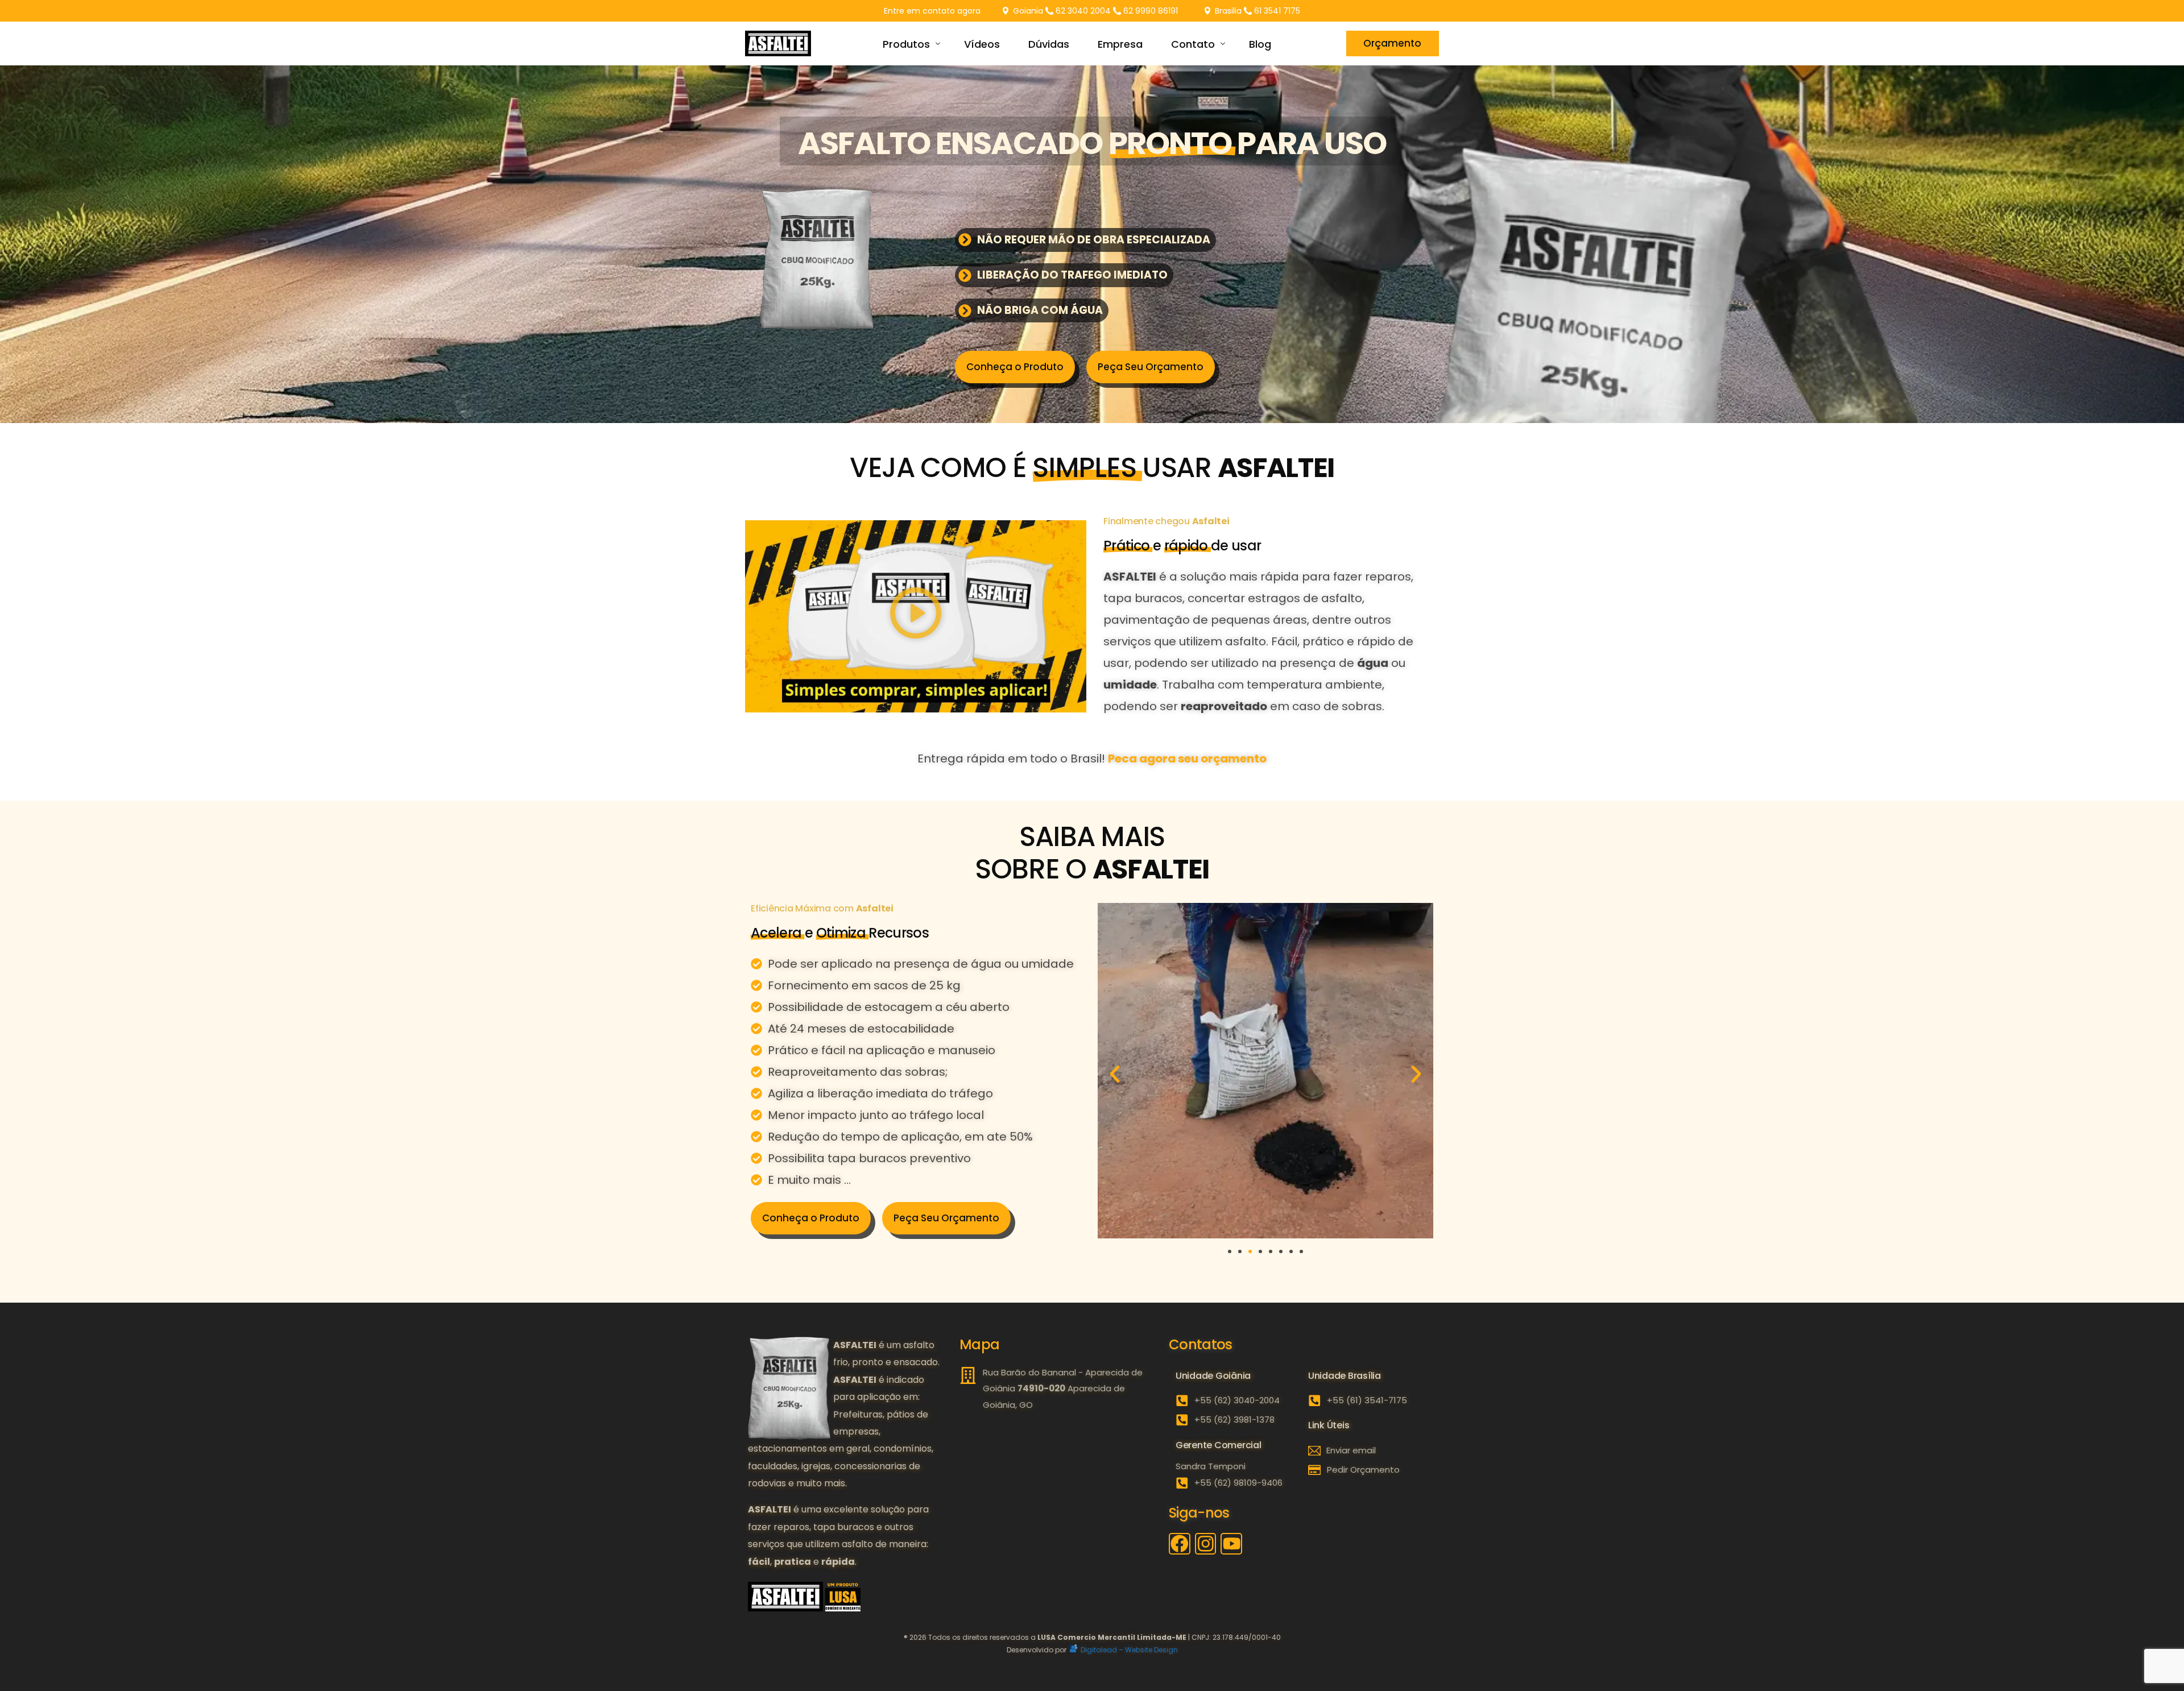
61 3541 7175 (1277, 11)
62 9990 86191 (1151, 11)
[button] (916, 616)
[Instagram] (1206, 1544)
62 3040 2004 (1083, 11)
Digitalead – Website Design (1128, 1650)
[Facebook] (1180, 1544)
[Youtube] (1231, 1544)
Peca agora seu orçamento (1187, 759)
